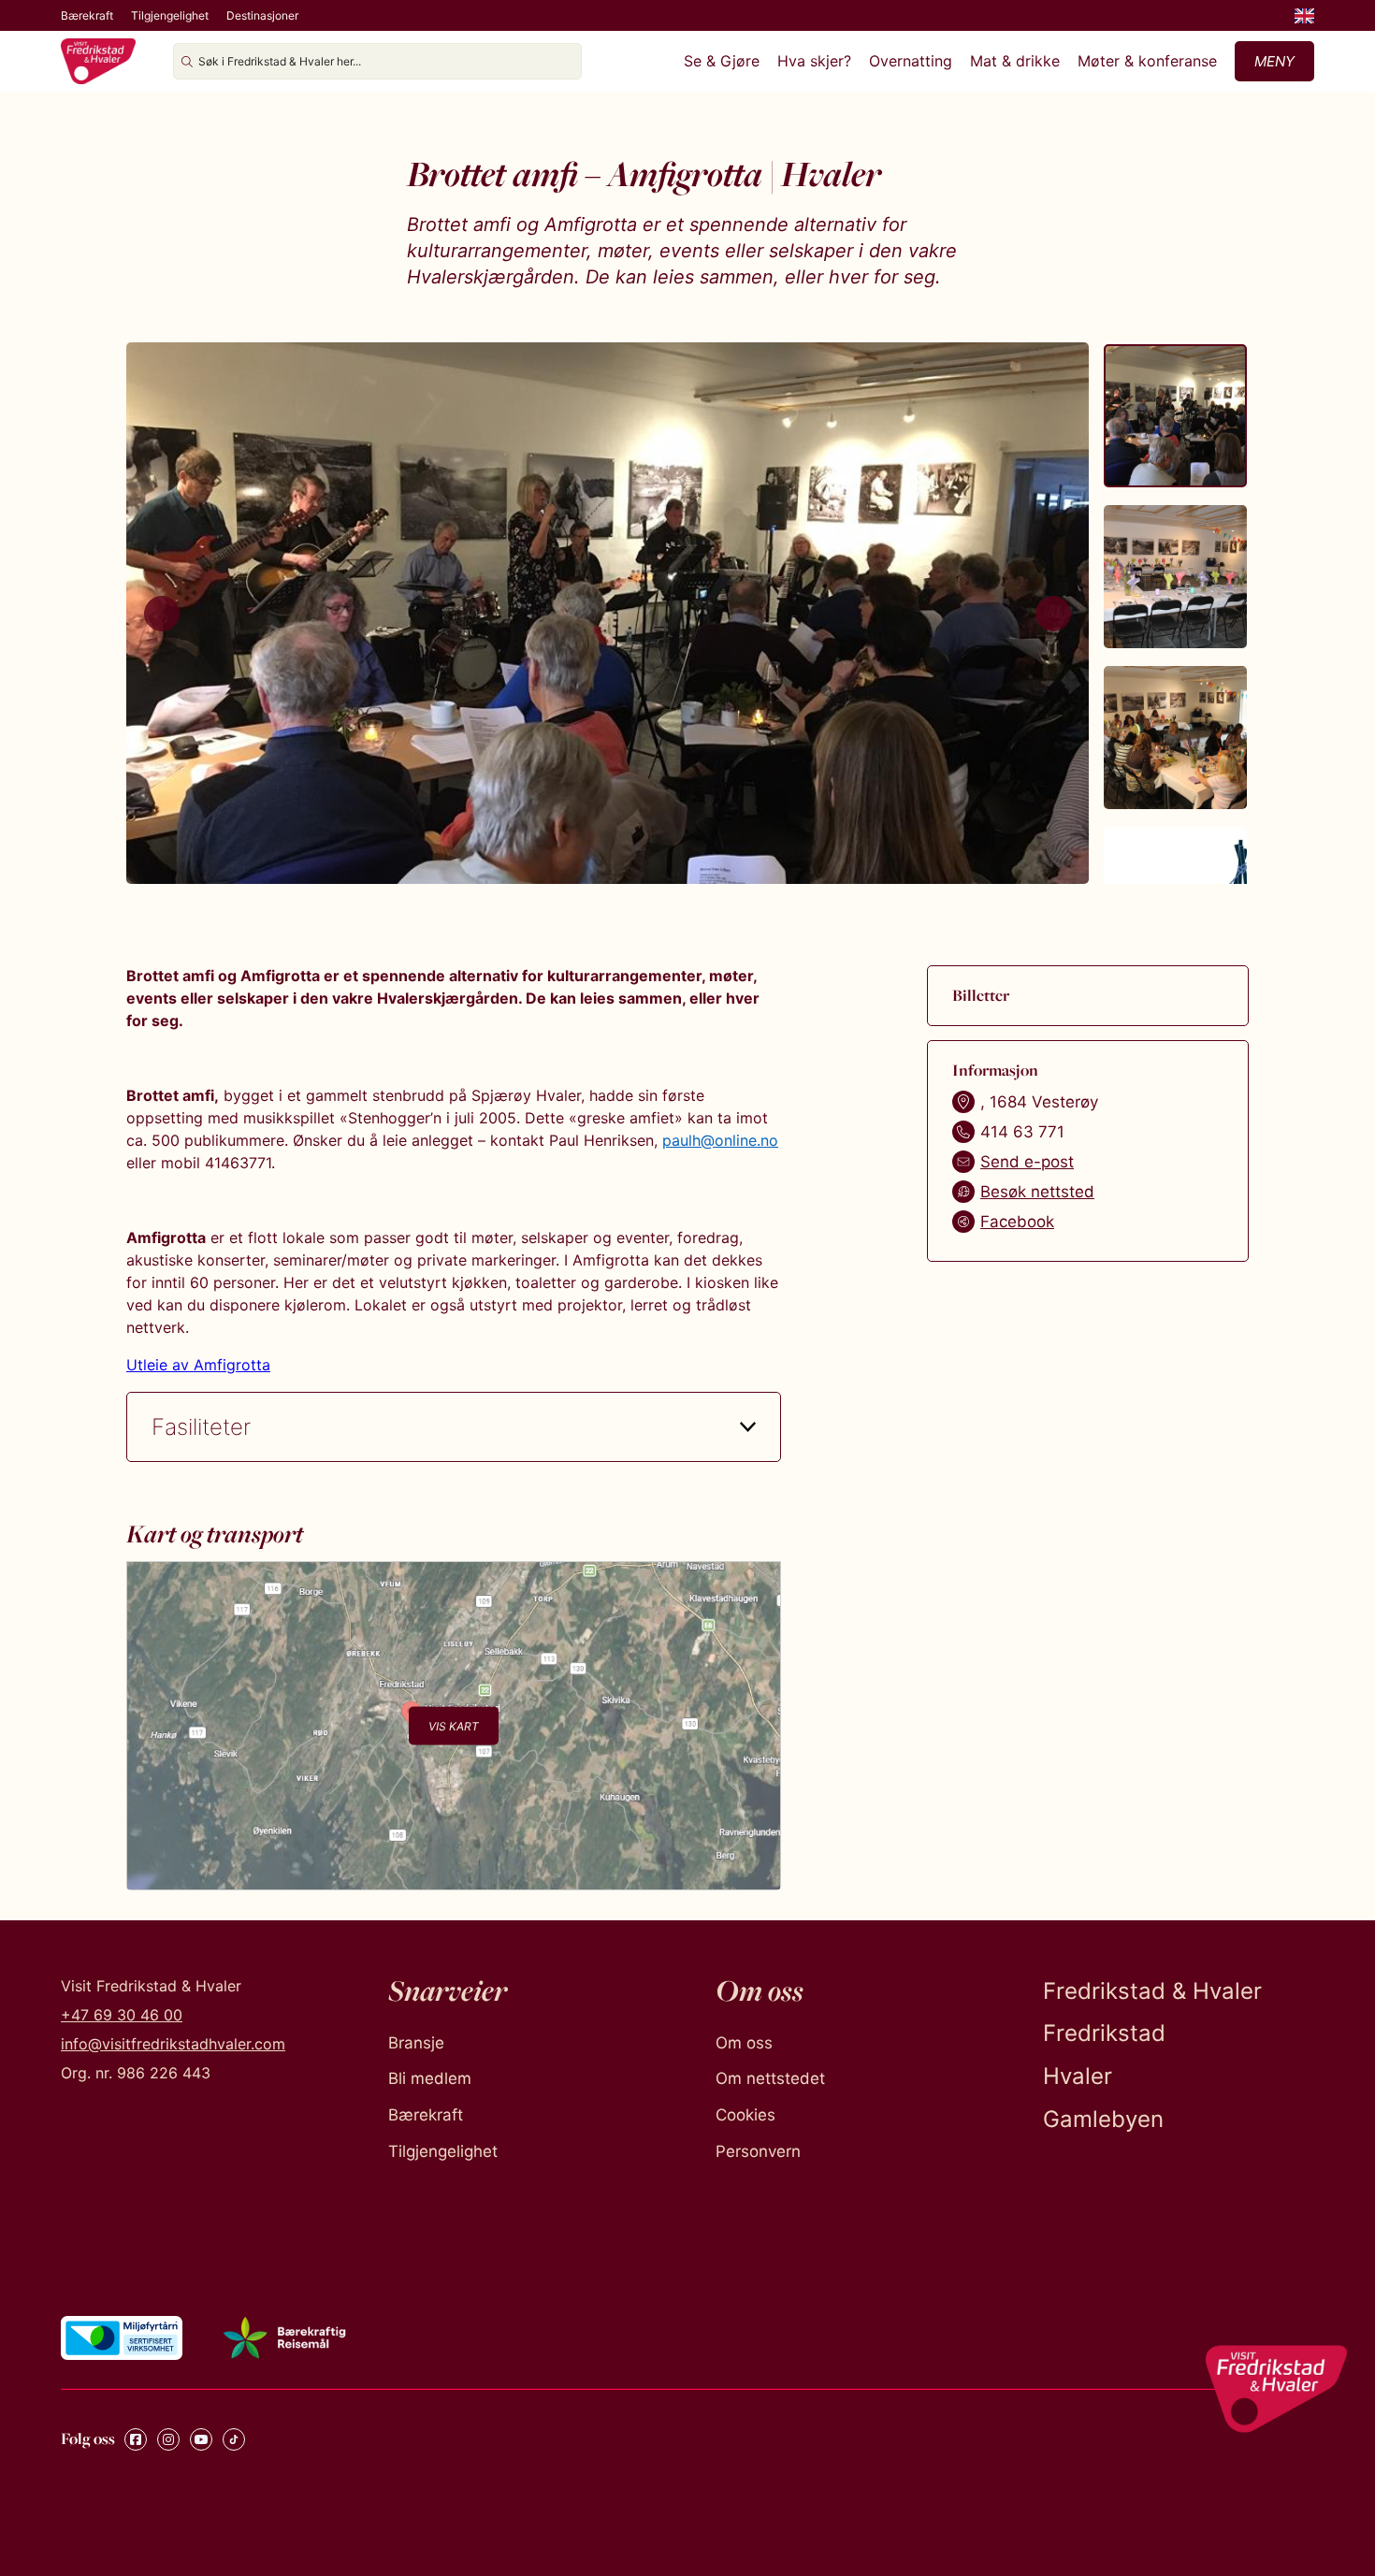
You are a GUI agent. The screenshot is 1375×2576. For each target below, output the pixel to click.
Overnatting (911, 61)
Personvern (758, 2151)
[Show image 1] (1175, 416)
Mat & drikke (1015, 61)
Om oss (744, 2043)
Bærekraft (87, 15)
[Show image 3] (1175, 738)
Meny (1274, 61)
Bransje (416, 2043)
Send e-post (1027, 1162)
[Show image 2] (1175, 577)
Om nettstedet (770, 2078)
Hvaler (1078, 2076)
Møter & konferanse (1147, 61)
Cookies (745, 2115)
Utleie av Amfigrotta (198, 1365)
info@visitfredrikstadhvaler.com (173, 2044)
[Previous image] (162, 614)
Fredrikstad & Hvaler (1152, 1991)
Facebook (1017, 1222)
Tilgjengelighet (170, 15)
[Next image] (1053, 614)
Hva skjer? (814, 61)
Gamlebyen (1103, 2119)
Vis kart (454, 1725)
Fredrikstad (1104, 2033)
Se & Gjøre (722, 61)
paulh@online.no (720, 1140)
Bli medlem (430, 2078)
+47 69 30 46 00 (122, 2015)
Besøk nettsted (1037, 1192)
